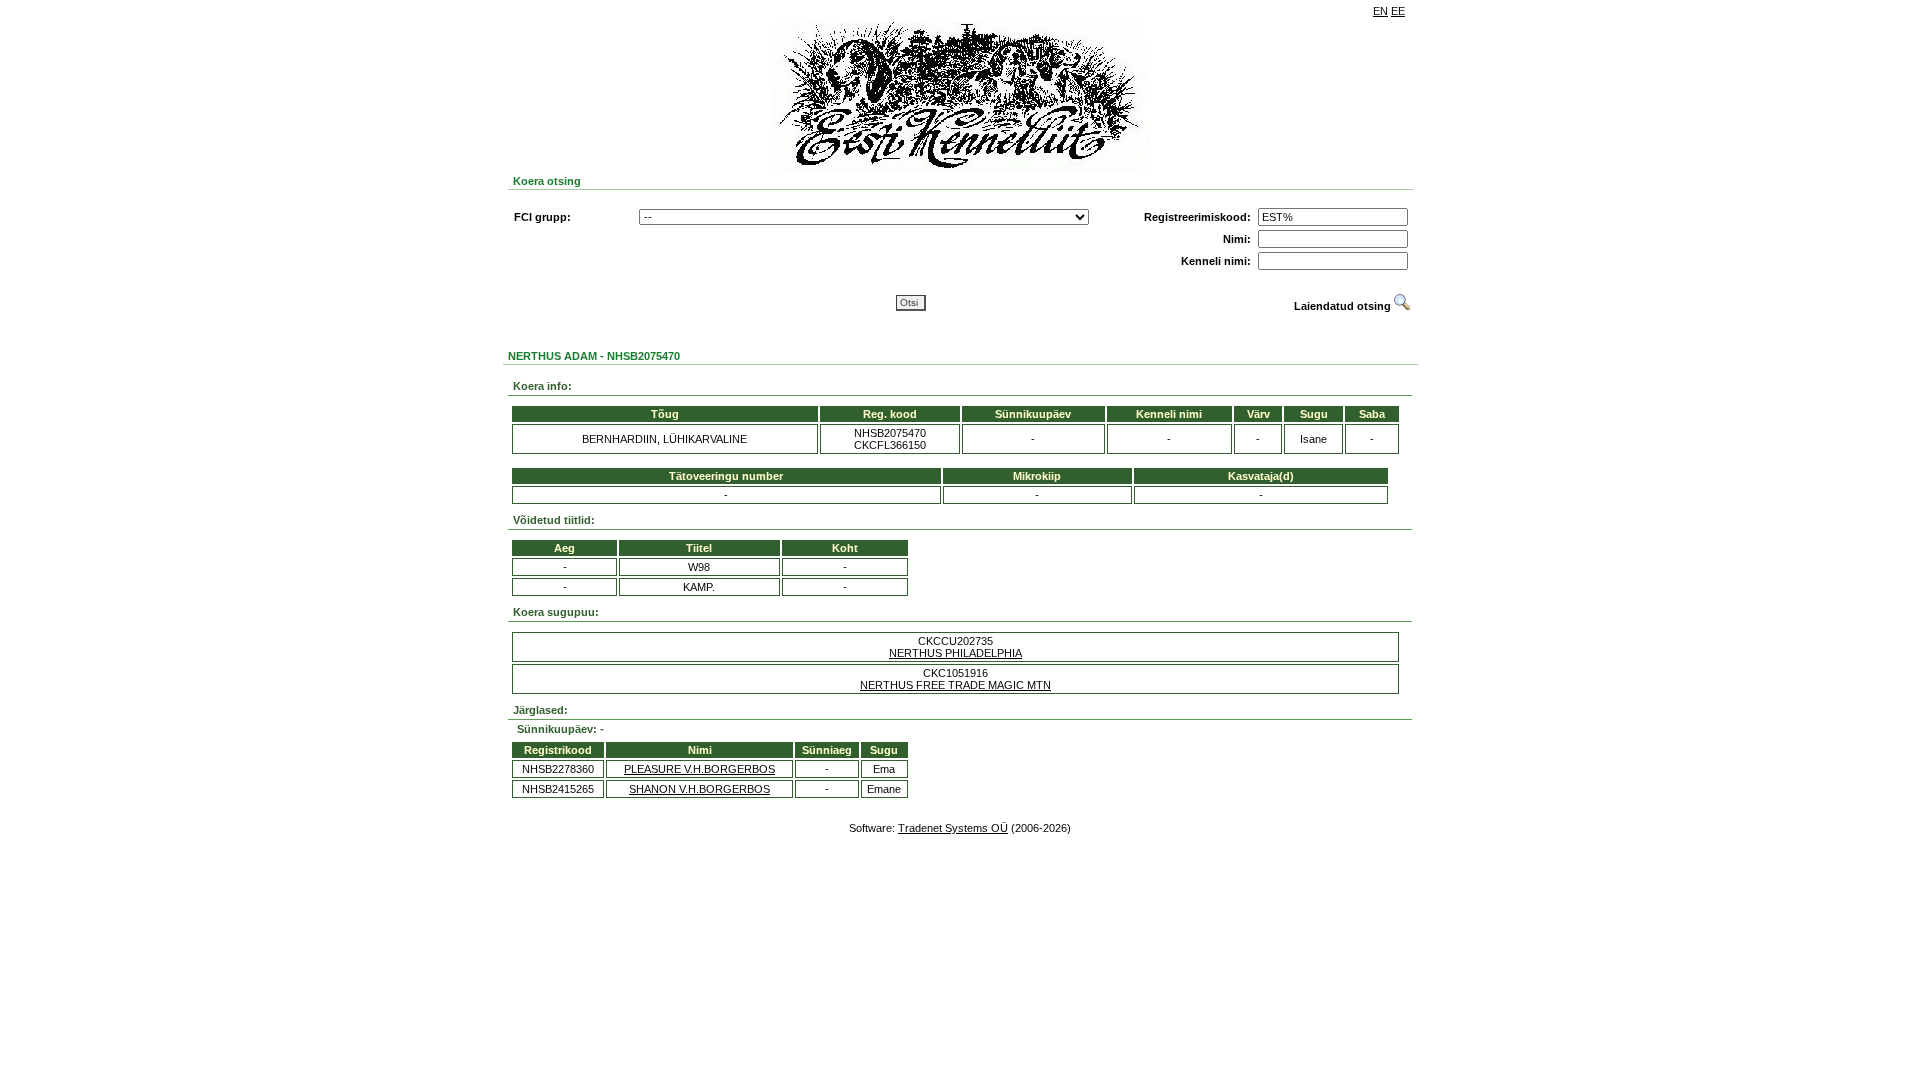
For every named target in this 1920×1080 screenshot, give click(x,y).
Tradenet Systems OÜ (953, 828)
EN (1380, 11)
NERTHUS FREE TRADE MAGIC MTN (955, 685)
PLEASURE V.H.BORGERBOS (699, 769)
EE (1398, 11)
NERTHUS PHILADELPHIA (955, 653)
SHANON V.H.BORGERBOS (699, 789)
